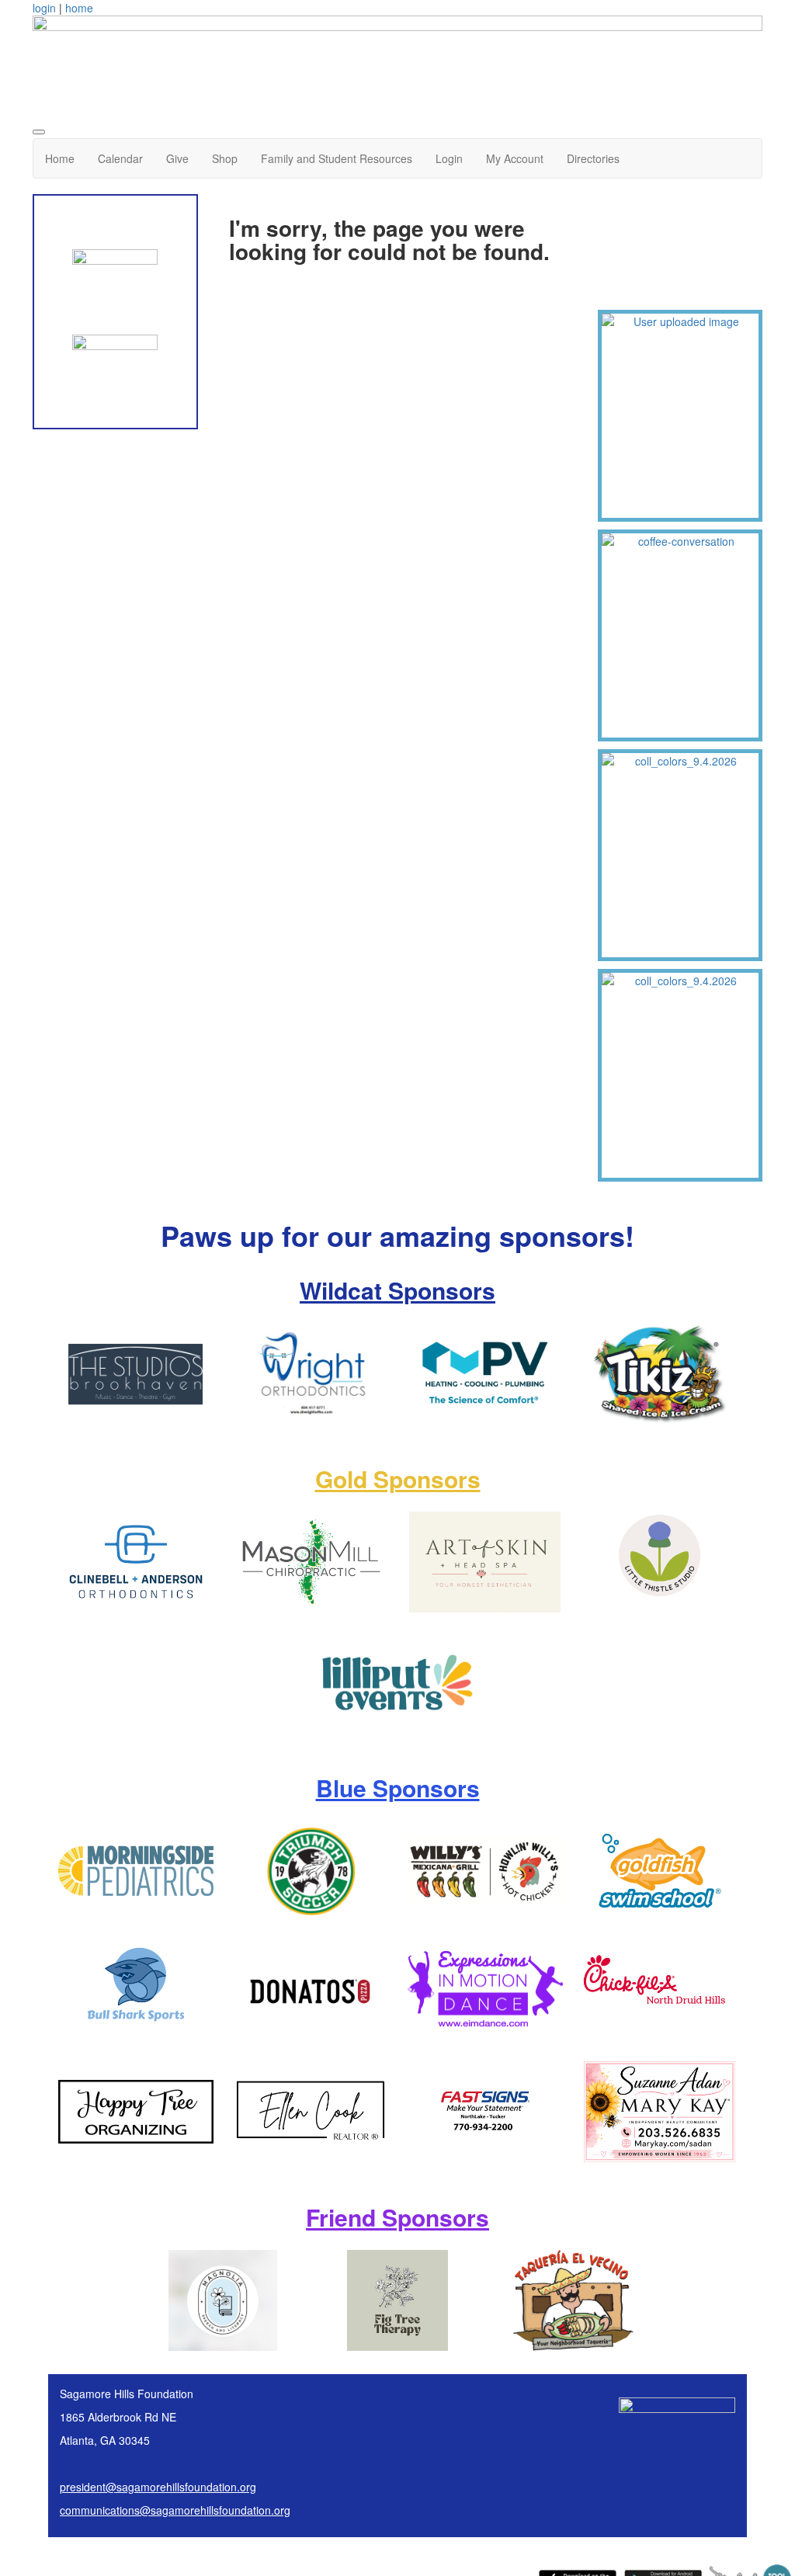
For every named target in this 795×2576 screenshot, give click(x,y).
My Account (515, 158)
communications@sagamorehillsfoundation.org (175, 2510)
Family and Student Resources (337, 158)
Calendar (120, 158)
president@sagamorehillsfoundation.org (158, 2487)
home (79, 8)
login (44, 8)
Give (177, 158)
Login (449, 158)
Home (60, 158)
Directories (593, 158)
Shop (225, 158)
